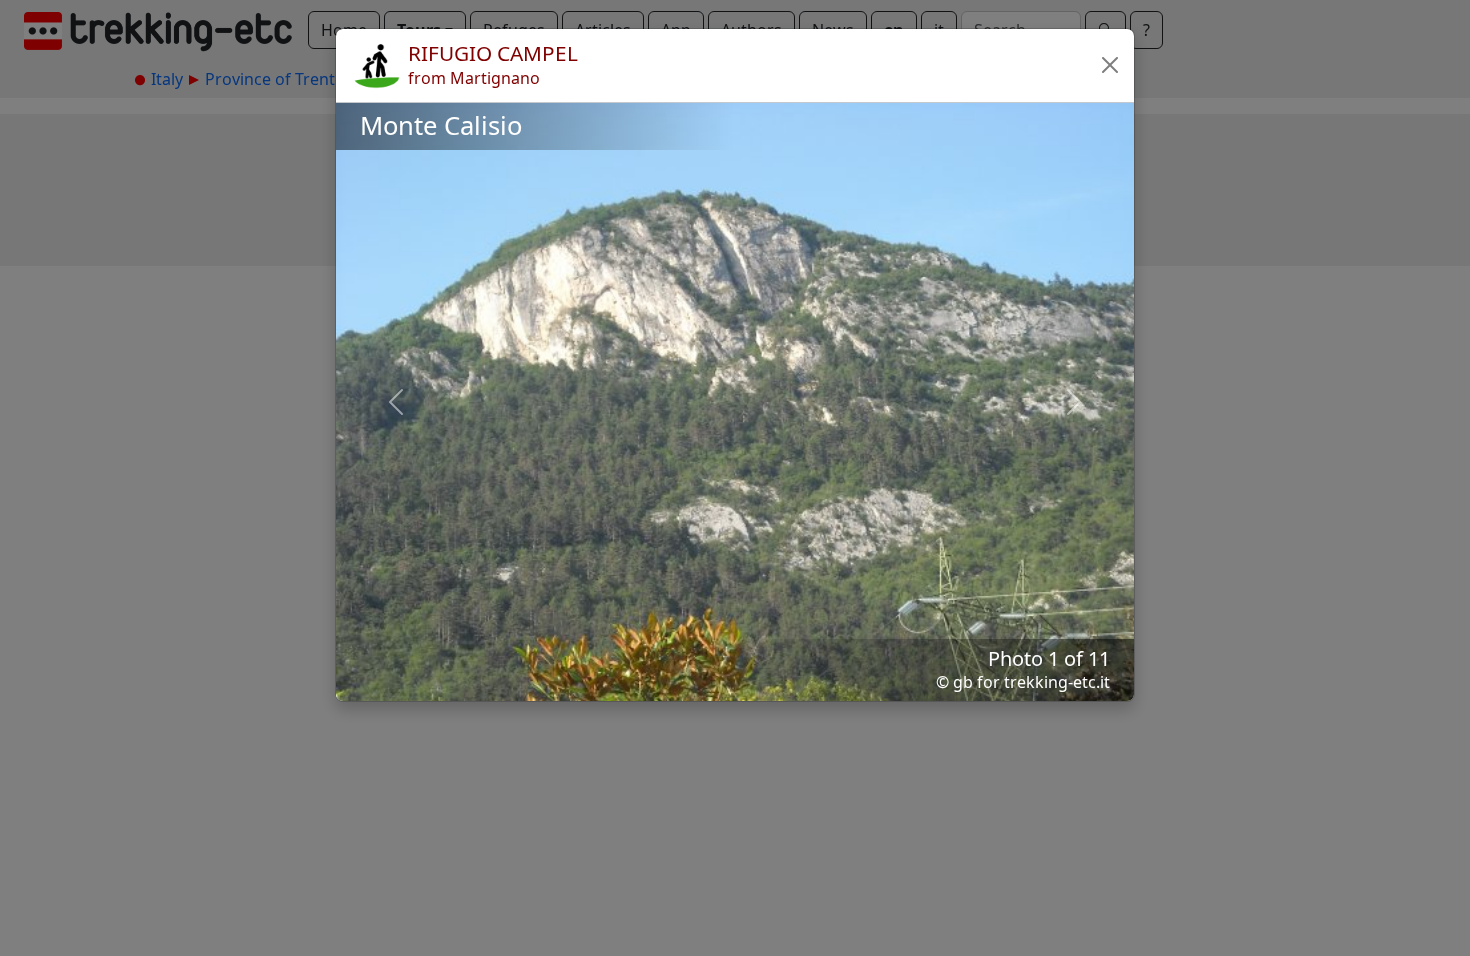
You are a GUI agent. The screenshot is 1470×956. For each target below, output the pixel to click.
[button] (1110, 65)
